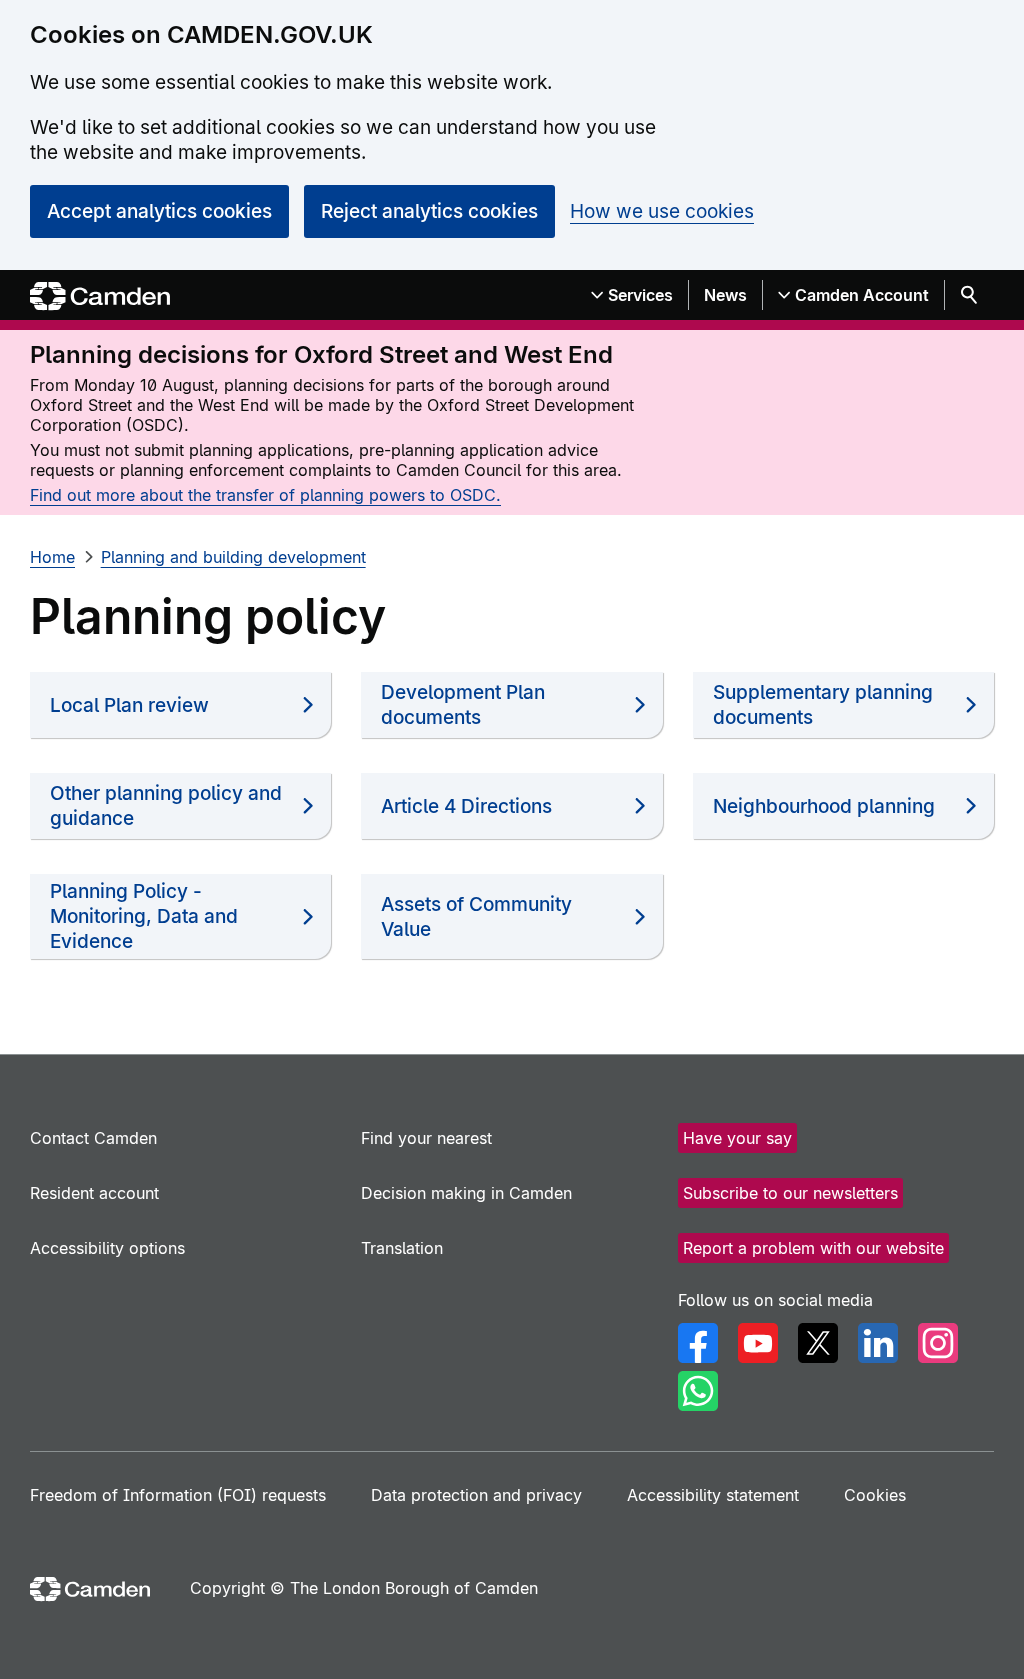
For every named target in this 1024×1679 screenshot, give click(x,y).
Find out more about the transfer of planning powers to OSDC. (265, 495)
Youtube (758, 1343)
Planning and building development (233, 557)
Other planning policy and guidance (166, 806)
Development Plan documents (463, 705)
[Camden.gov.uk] (100, 296)
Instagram (938, 1343)
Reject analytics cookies (429, 211)
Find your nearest (426, 1138)
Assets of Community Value (476, 917)
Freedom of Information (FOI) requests (178, 1495)
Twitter (818, 1343)
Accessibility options (107, 1248)
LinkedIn (878, 1343)
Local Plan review (129, 705)
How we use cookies (662, 211)
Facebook (698, 1343)
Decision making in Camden (466, 1193)
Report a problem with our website (813, 1248)
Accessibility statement (713, 1495)
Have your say (737, 1138)
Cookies (875, 1495)
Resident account (94, 1193)
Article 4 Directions (466, 806)
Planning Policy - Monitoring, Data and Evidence (144, 916)
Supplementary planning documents (823, 705)
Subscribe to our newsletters (790, 1193)
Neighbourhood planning (824, 806)
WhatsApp (698, 1391)
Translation (402, 1248)
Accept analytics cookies (159, 211)
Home (52, 557)
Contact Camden (93, 1138)
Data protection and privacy (476, 1495)
